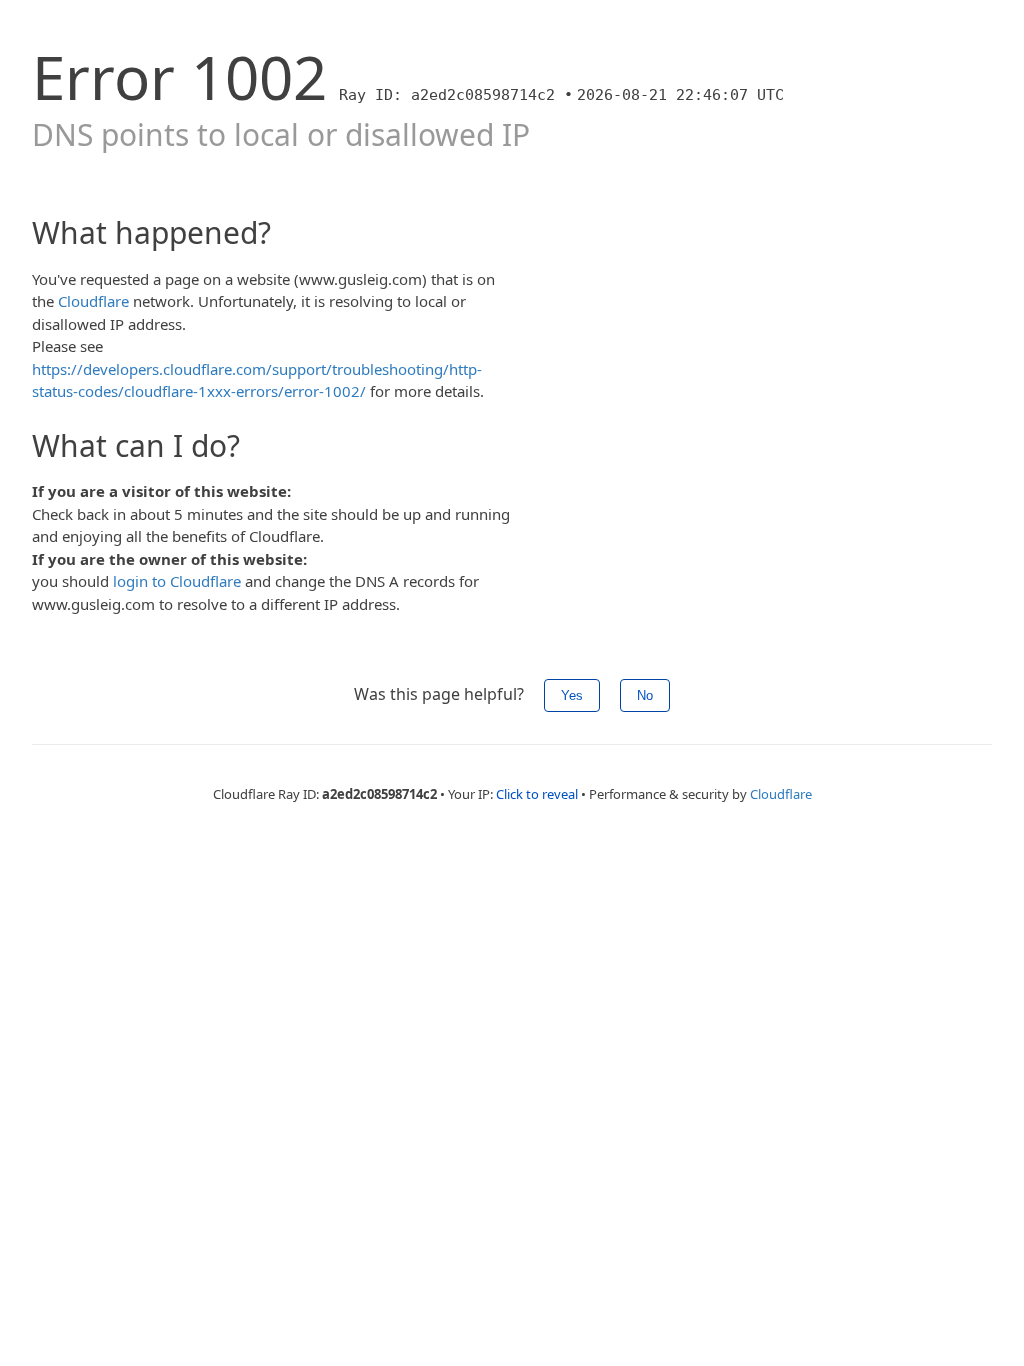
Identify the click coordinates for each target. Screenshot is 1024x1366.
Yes (572, 695)
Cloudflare (93, 301)
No (645, 695)
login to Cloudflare (177, 581)
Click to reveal (537, 794)
